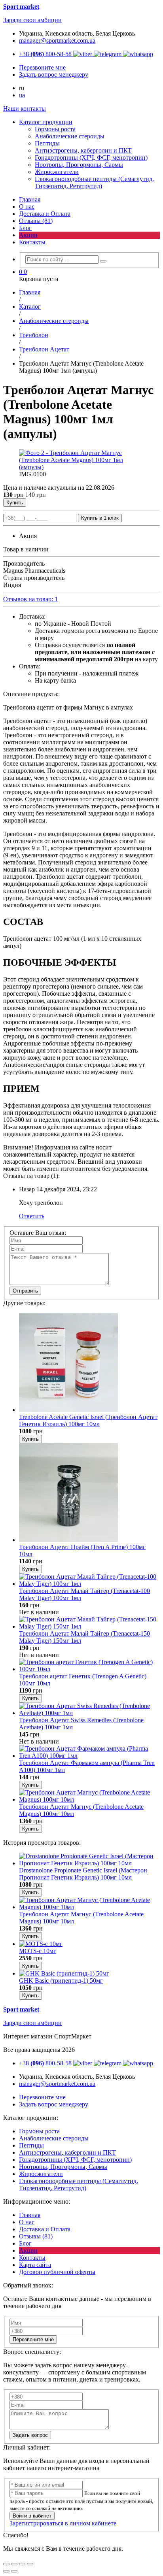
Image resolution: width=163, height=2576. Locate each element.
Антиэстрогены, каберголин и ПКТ (67, 2152)
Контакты (32, 242)
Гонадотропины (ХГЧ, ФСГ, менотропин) (75, 2160)
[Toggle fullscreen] (22, 2564)
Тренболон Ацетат (44, 349)
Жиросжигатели (41, 2174)
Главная (30, 199)
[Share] (14, 2564)
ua (22, 95)
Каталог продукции (46, 122)
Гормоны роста (39, 2131)
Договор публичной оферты (57, 2272)
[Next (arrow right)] (14, 2571)
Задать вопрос (30, 2435)
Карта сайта (35, 2265)
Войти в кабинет (32, 2516)
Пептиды (31, 2145)
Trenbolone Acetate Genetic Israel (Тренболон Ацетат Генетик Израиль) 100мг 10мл (88, 1420)
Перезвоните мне (33, 2339)
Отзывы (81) (36, 221)
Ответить (32, 1216)
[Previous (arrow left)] (6, 2571)
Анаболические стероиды (54, 321)
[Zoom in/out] (30, 2564)
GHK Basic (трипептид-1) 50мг (61, 1981)
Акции (28, 235)
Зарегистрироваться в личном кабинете (63, 2523)
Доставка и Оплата (45, 214)
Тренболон (34, 335)
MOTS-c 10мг (38, 1951)
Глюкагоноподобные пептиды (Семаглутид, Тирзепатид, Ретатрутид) (79, 2184)
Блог (25, 228)
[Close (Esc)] (6, 2564)
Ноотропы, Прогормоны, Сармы (63, 2167)
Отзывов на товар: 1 (30, 599)
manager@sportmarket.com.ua (57, 41)
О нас (27, 207)
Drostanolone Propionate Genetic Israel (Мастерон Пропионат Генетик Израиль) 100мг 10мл (83, 1874)
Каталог (30, 307)
